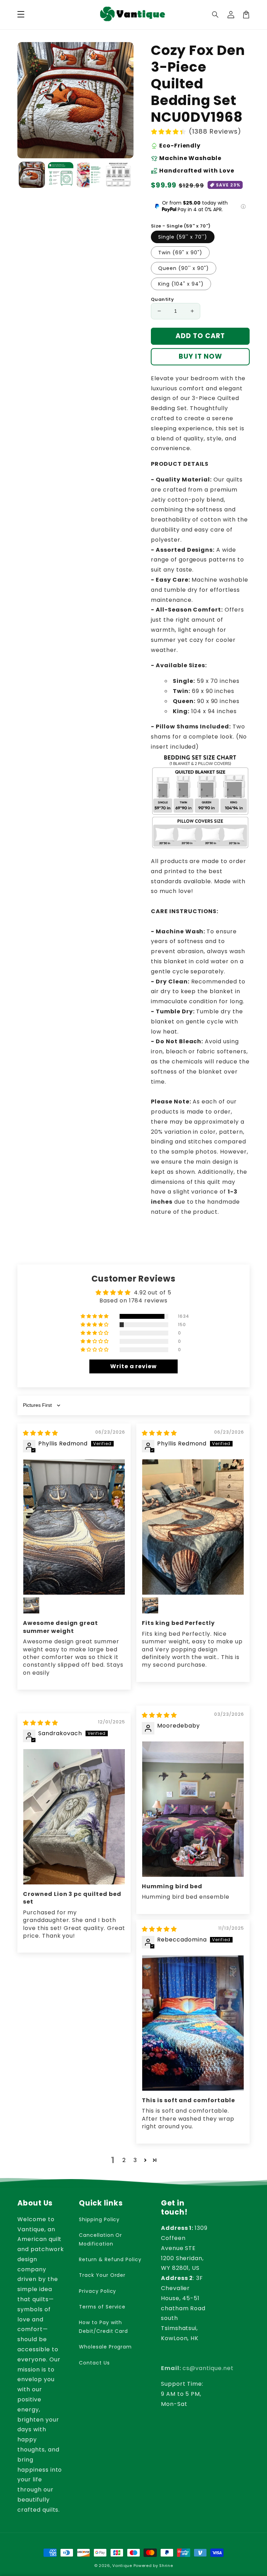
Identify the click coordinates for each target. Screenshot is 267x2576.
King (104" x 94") (181, 284)
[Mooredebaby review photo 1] (193, 1809)
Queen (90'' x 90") (184, 268)
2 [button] (124, 2160)
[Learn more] (243, 206)
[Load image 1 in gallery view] (32, 175)
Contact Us (94, 2363)
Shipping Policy (99, 2219)
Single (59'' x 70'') (183, 237)
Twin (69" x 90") (180, 253)
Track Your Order (102, 2275)
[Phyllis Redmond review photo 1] (74, 1527)
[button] (216, 15)
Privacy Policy (98, 2291)
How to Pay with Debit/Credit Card (103, 2327)
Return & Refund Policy (110, 2259)
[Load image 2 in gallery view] (61, 175)
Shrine (166, 2566)
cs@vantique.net (197, 2368)
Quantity (162, 299)
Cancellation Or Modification (100, 2239)
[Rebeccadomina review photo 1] (193, 2023)
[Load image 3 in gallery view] (90, 175)
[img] (41, 1433)
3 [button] (135, 2160)
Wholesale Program (105, 2347)
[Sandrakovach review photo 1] (74, 1817)
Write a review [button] (133, 1366)
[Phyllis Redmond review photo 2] (31, 1605)
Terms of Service (102, 2307)
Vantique (122, 2566)
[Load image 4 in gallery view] (118, 175)
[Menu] (21, 15)
